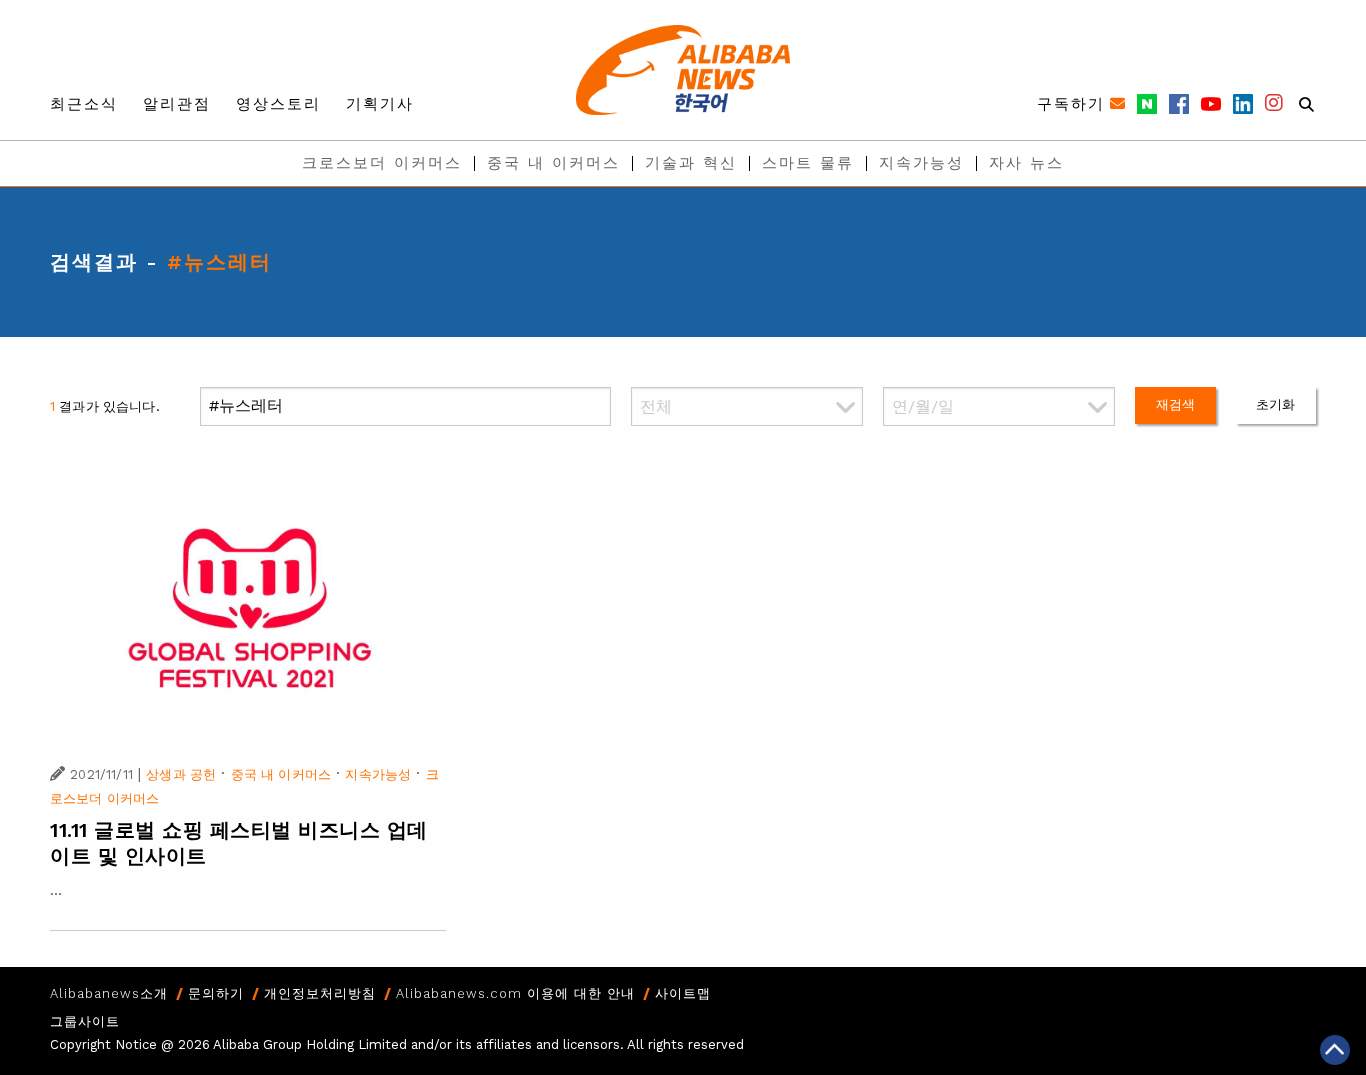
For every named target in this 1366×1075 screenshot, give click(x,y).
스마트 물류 (808, 163)
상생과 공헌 (181, 774)
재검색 (1175, 404)
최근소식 (84, 104)
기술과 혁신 (691, 163)
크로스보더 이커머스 (382, 163)
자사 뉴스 (1026, 163)
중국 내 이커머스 (553, 163)
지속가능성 (921, 163)
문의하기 (216, 993)
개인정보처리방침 (320, 993)
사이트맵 (683, 993)
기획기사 (380, 104)
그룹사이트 (85, 1021)
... (56, 890)
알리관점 (177, 104)
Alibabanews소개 (109, 993)
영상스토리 (278, 104)
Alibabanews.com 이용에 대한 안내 (515, 993)
